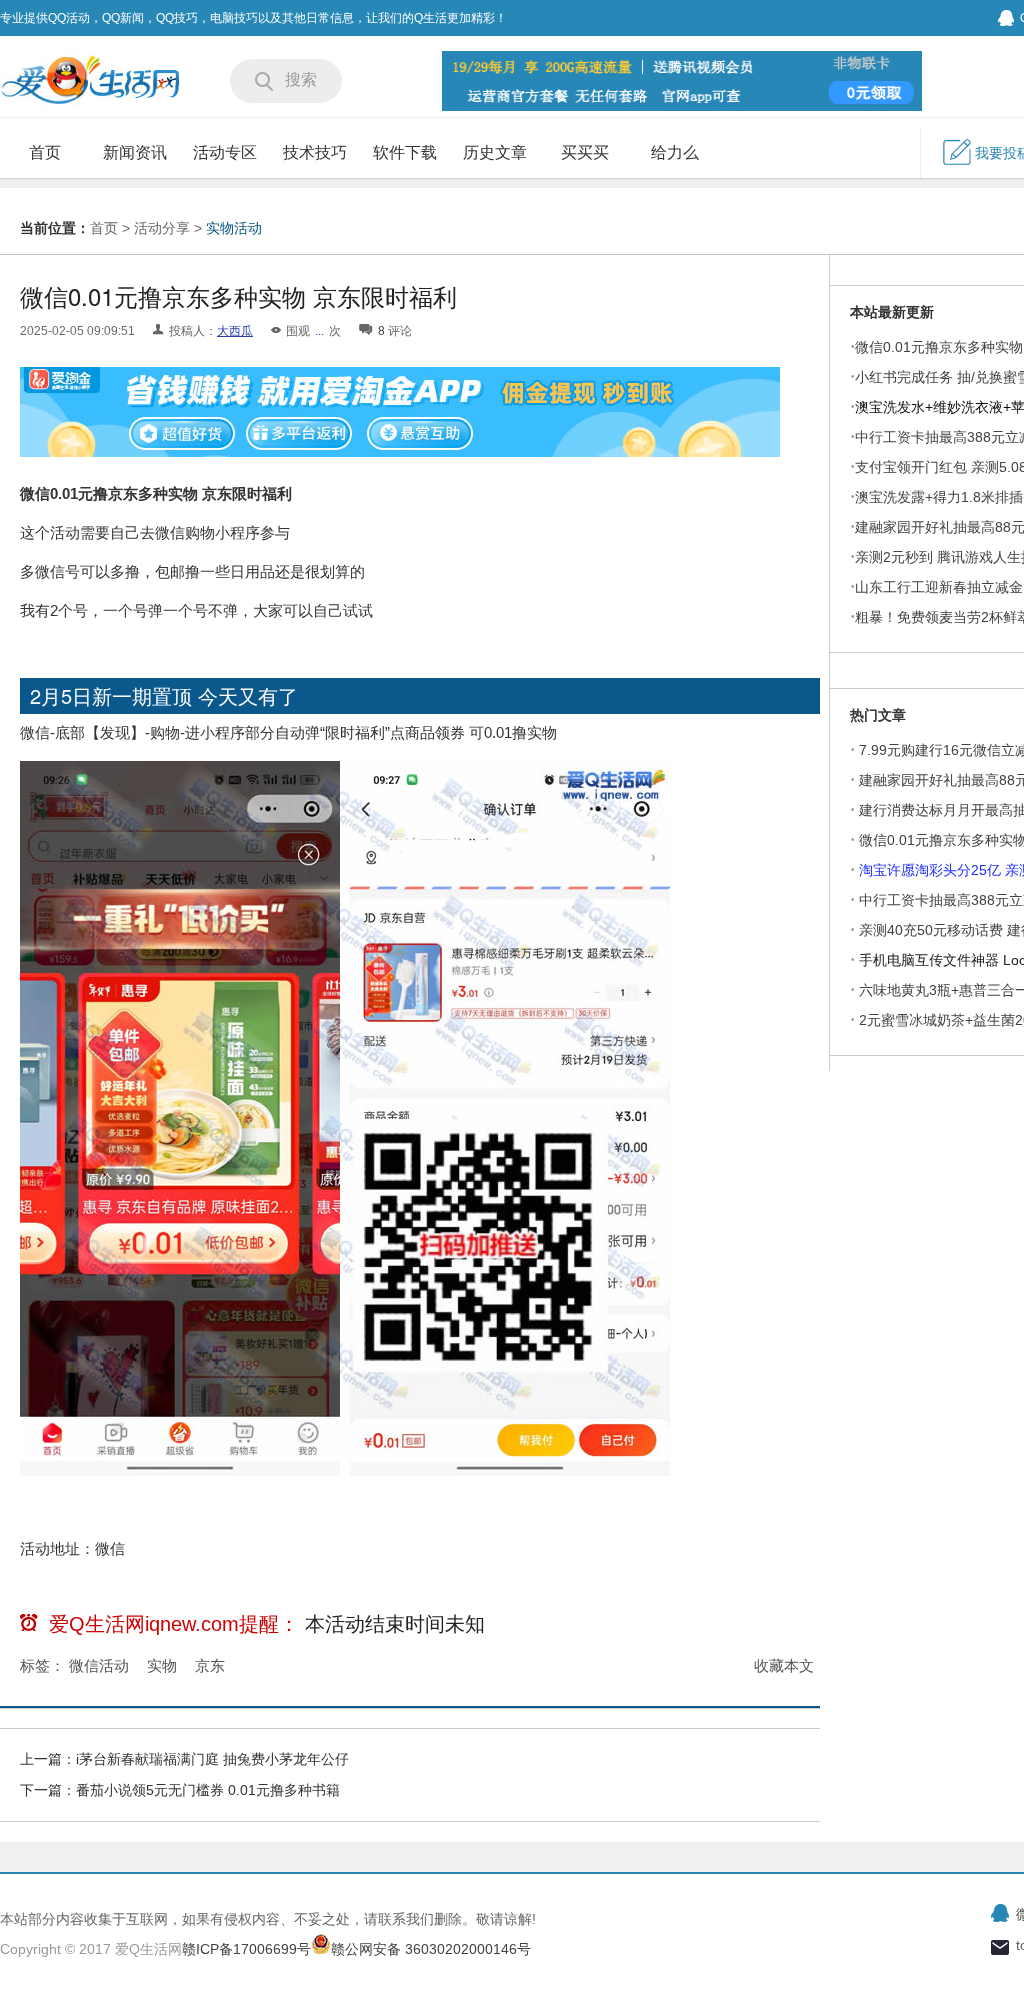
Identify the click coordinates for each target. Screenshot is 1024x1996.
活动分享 (162, 228)
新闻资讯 (135, 152)
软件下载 (405, 152)
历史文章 (495, 152)
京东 (210, 1665)
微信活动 (99, 1665)
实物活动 (234, 228)
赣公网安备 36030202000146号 (431, 1949)
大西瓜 (235, 331)
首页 (45, 152)
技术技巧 (315, 152)
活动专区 (225, 152)
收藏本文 (784, 1665)
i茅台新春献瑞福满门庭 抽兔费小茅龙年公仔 (212, 1759)
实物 (162, 1665)
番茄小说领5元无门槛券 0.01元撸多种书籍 (208, 1790)
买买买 (585, 152)
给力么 (675, 152)
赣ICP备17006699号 (246, 1949)
